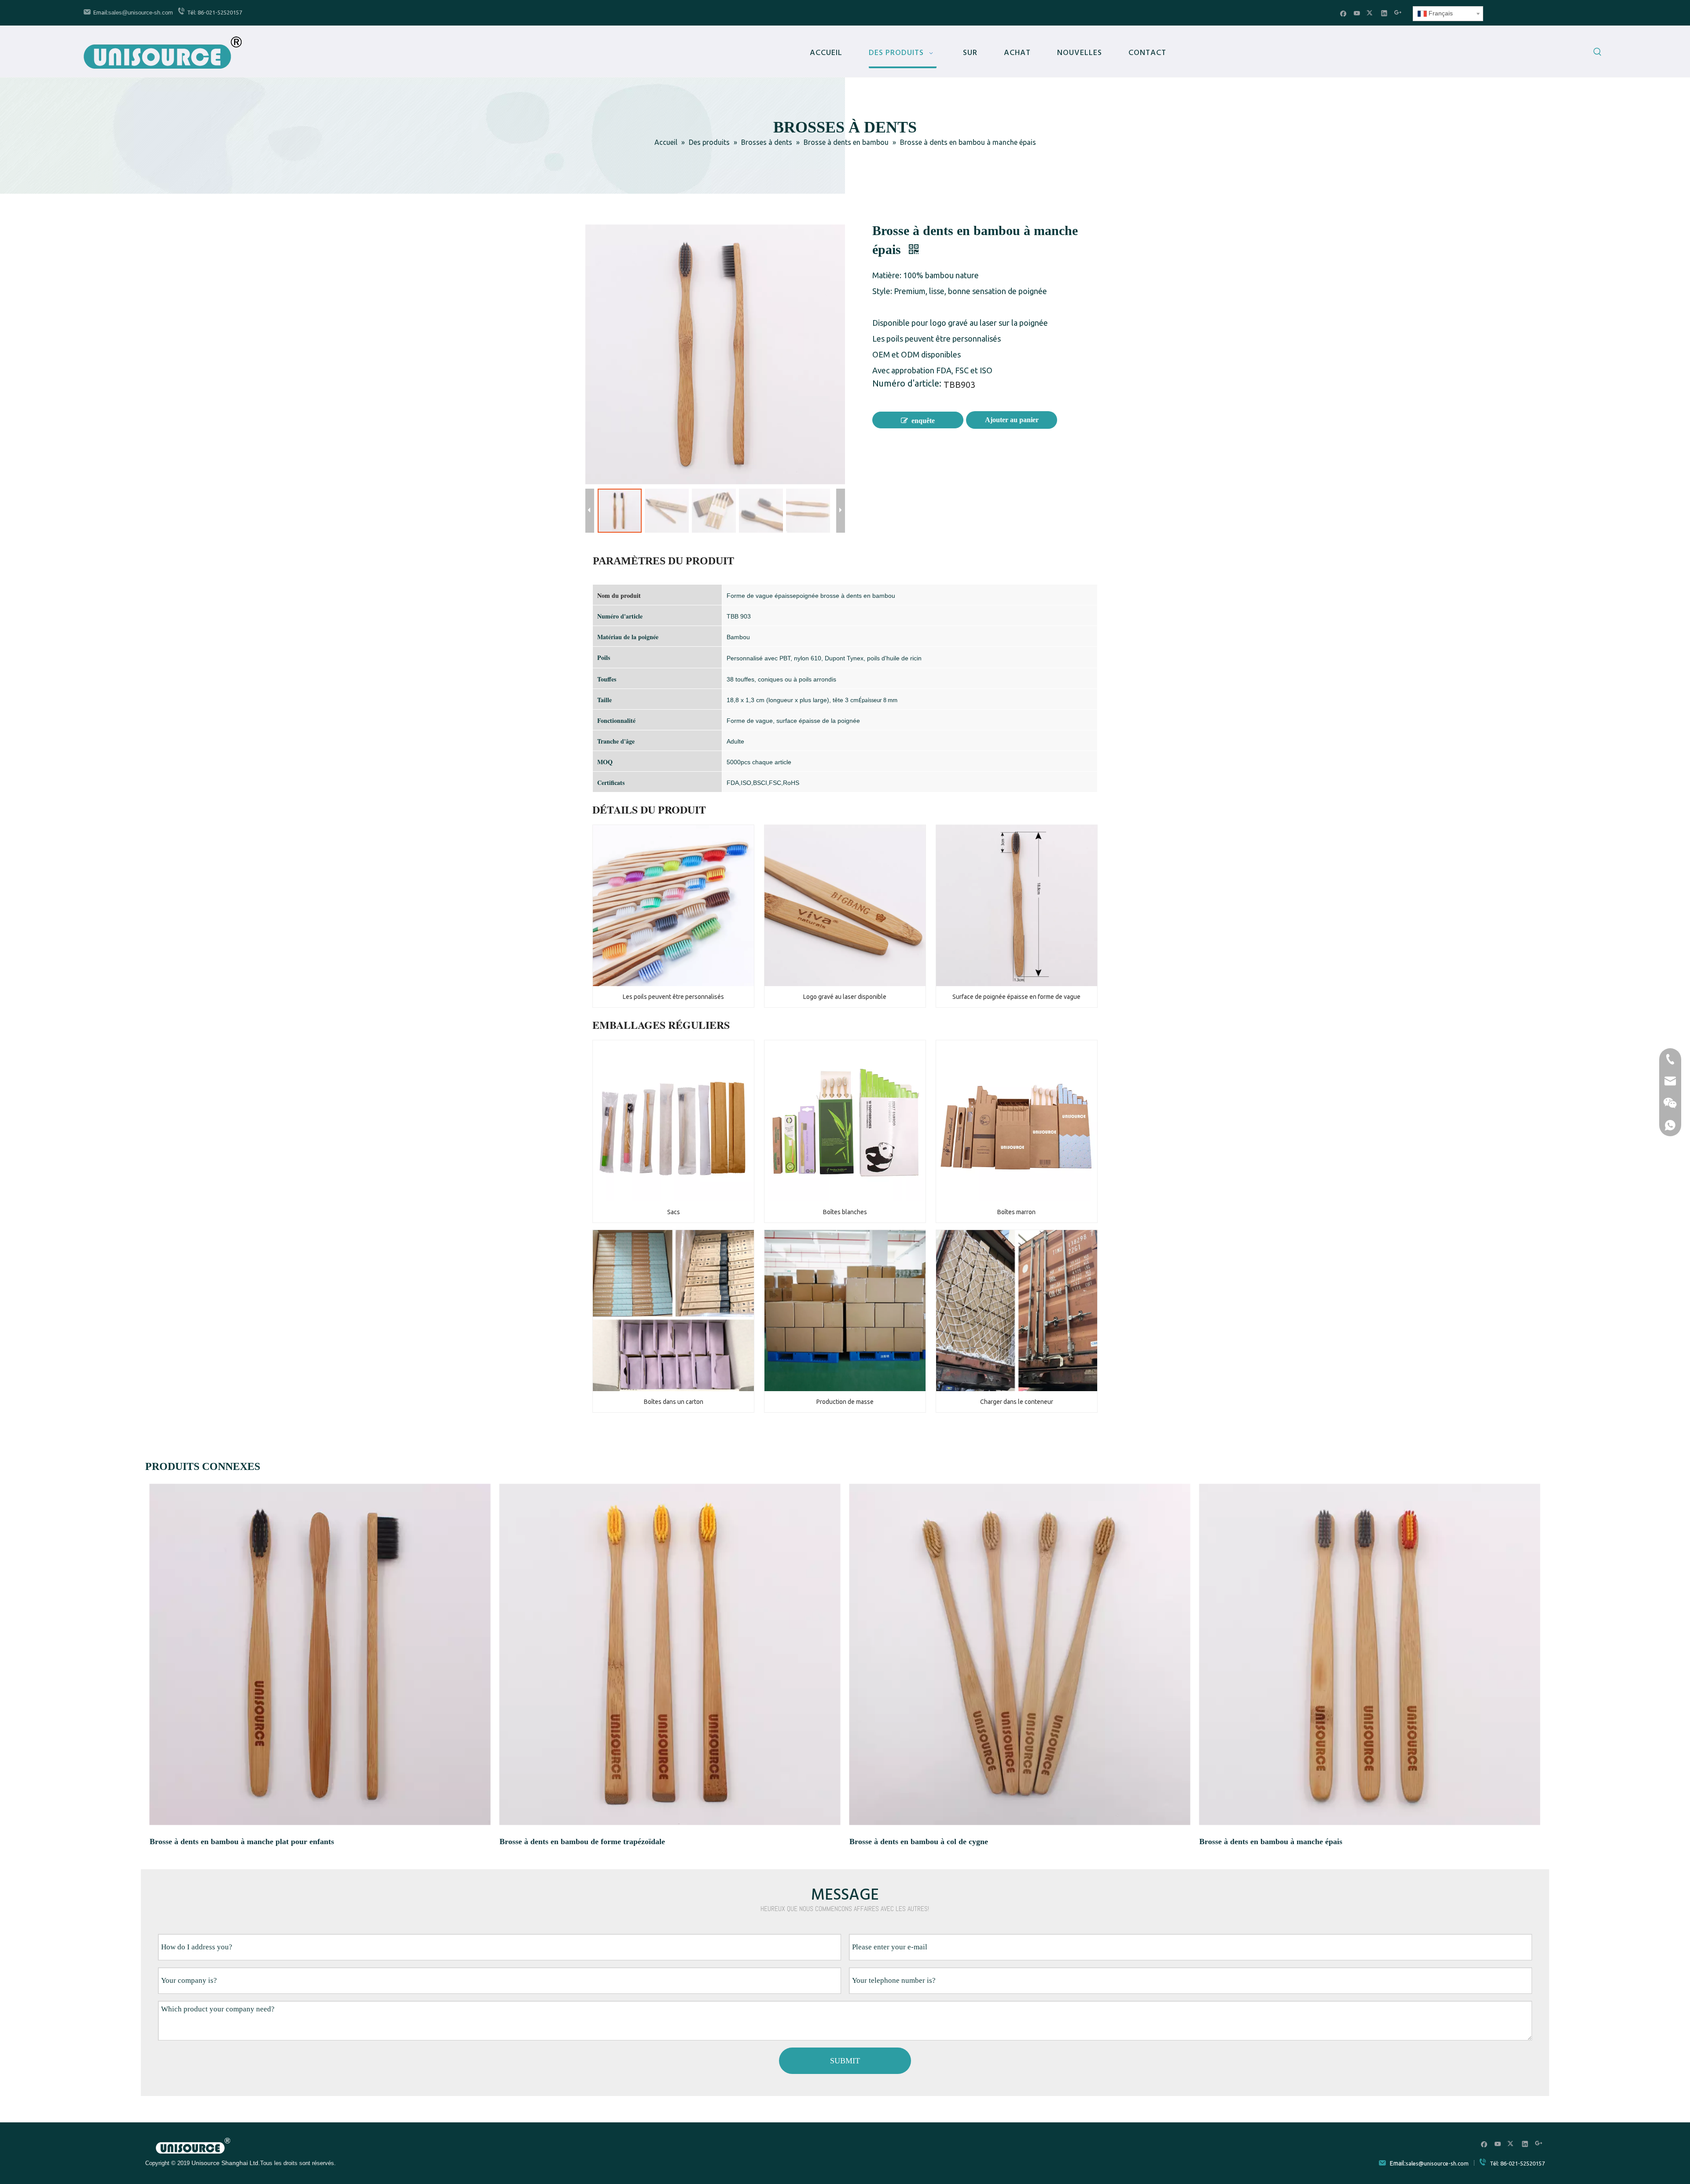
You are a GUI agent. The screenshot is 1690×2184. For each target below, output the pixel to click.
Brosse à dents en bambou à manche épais (1271, 1841)
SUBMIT (845, 2061)
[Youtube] (1357, 13)
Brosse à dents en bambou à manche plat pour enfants (242, 1841)
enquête (923, 421)
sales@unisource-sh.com (141, 13)
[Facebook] (1343, 13)
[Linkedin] (1384, 13)
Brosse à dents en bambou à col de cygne (919, 1841)
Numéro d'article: (907, 384)
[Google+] (1398, 13)
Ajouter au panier (1012, 420)
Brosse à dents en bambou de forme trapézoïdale (582, 1841)
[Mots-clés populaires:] (1598, 53)
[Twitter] (1371, 13)
